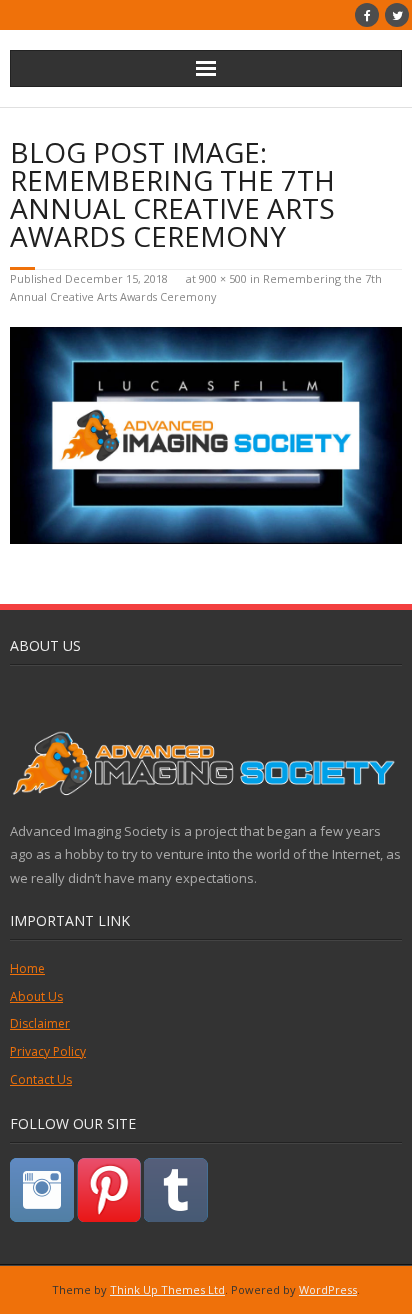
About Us (36, 996)
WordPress (328, 1289)
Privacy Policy (48, 1051)
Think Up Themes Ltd (167, 1289)
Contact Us (41, 1079)
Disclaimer (40, 1023)
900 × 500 (223, 278)
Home (27, 968)
